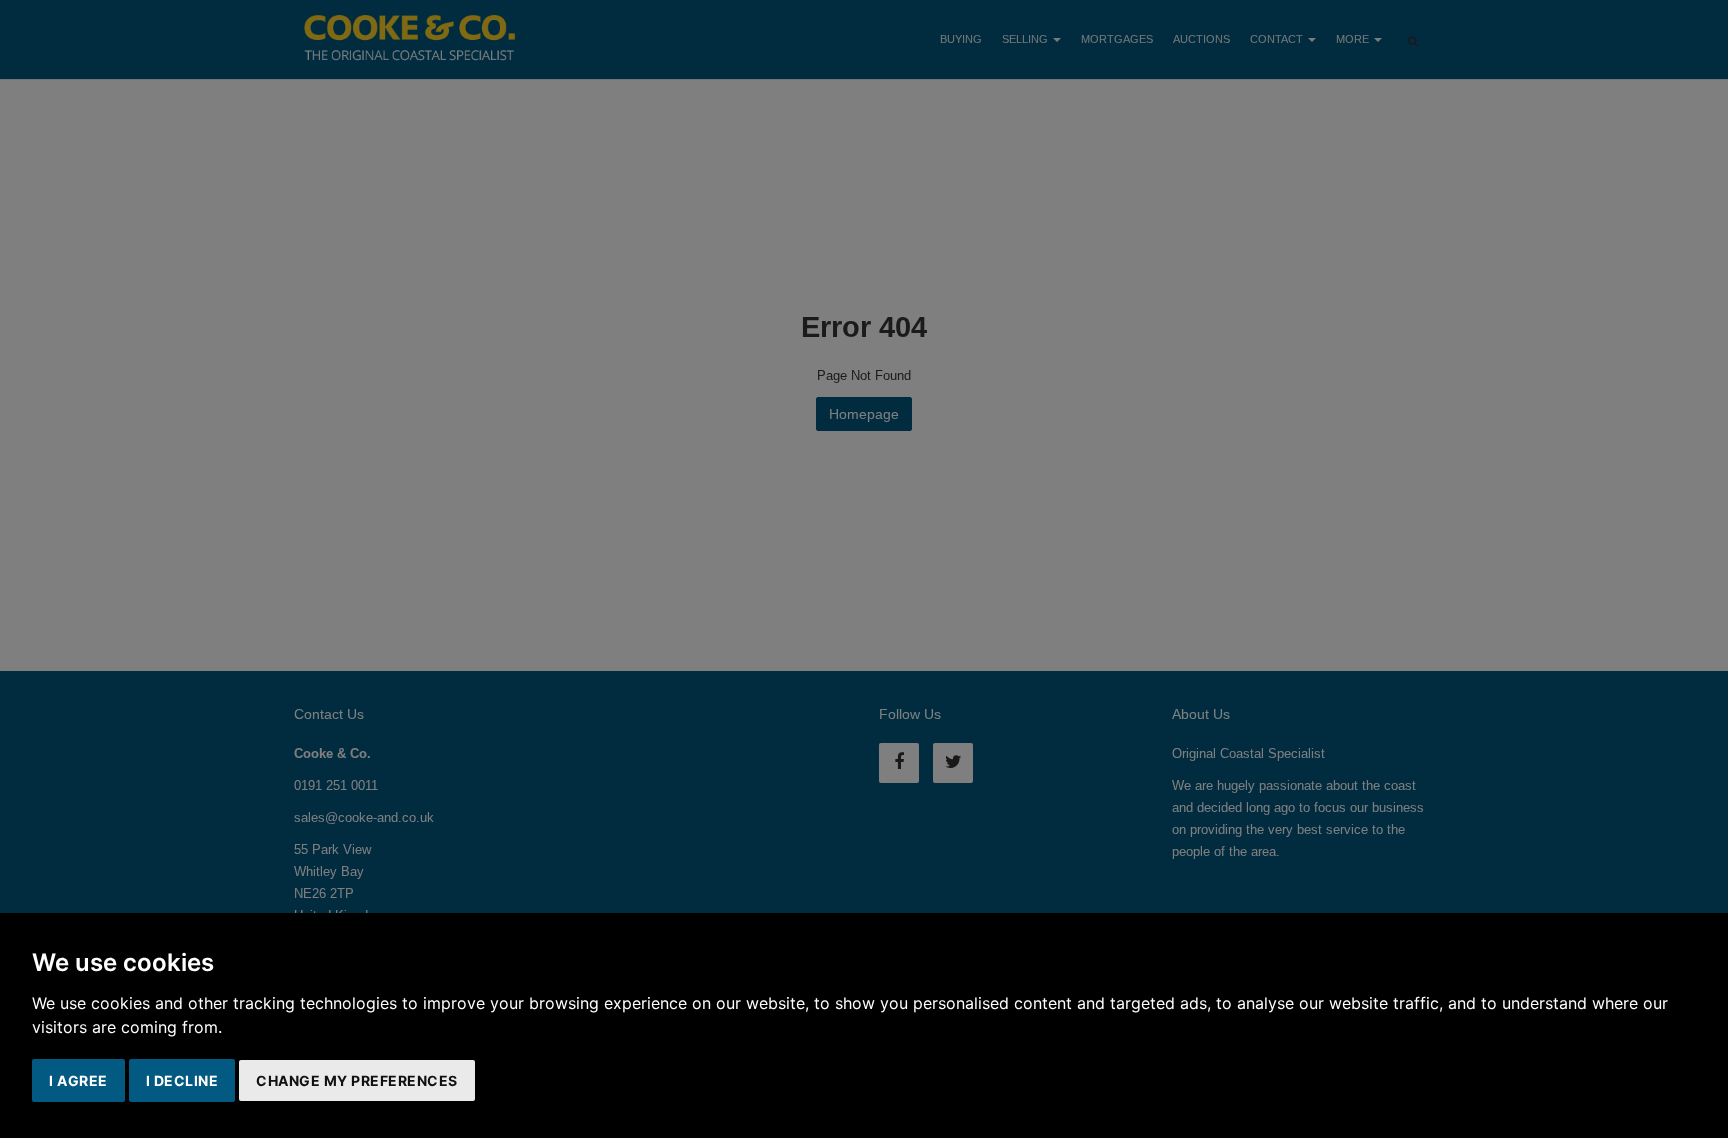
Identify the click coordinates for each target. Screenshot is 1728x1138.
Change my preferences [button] (357, 1080)
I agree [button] (78, 1080)
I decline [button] (182, 1080)
